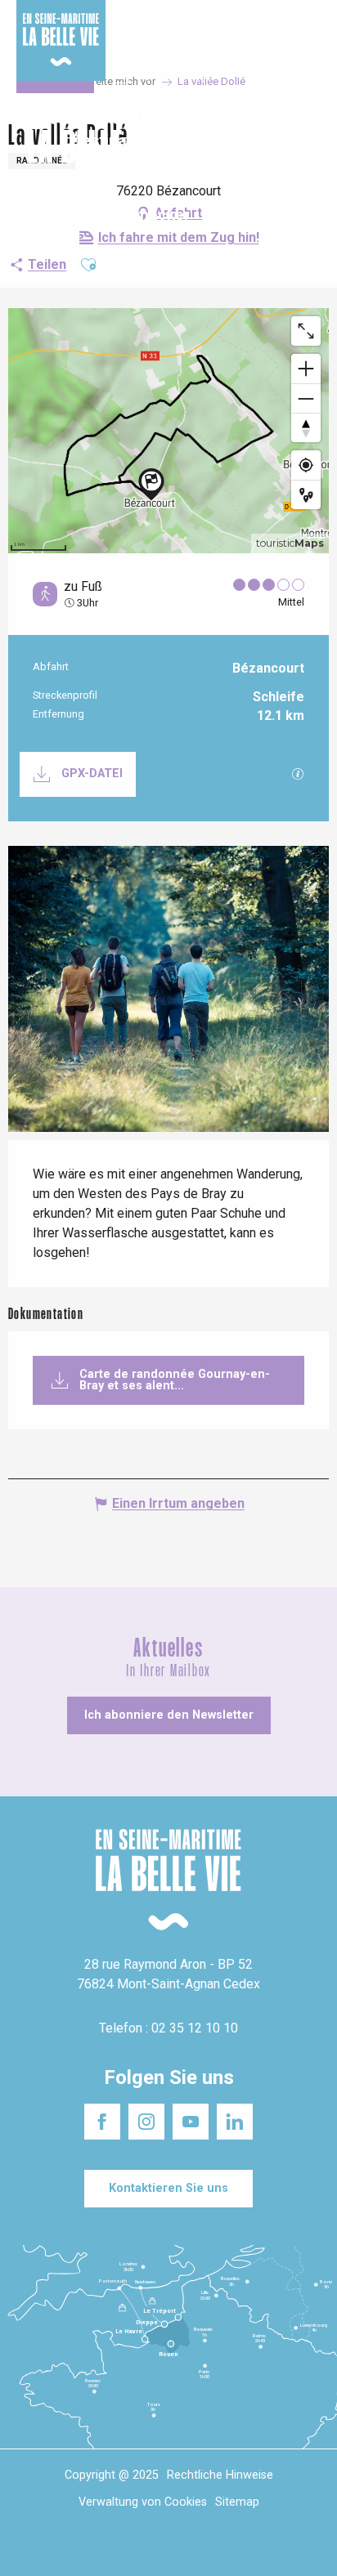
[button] (310, 153)
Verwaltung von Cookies (143, 2502)
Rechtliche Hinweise (220, 2475)
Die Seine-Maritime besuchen (264, 31)
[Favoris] (274, 153)
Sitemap (237, 2502)
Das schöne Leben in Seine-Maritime (164, 24)
